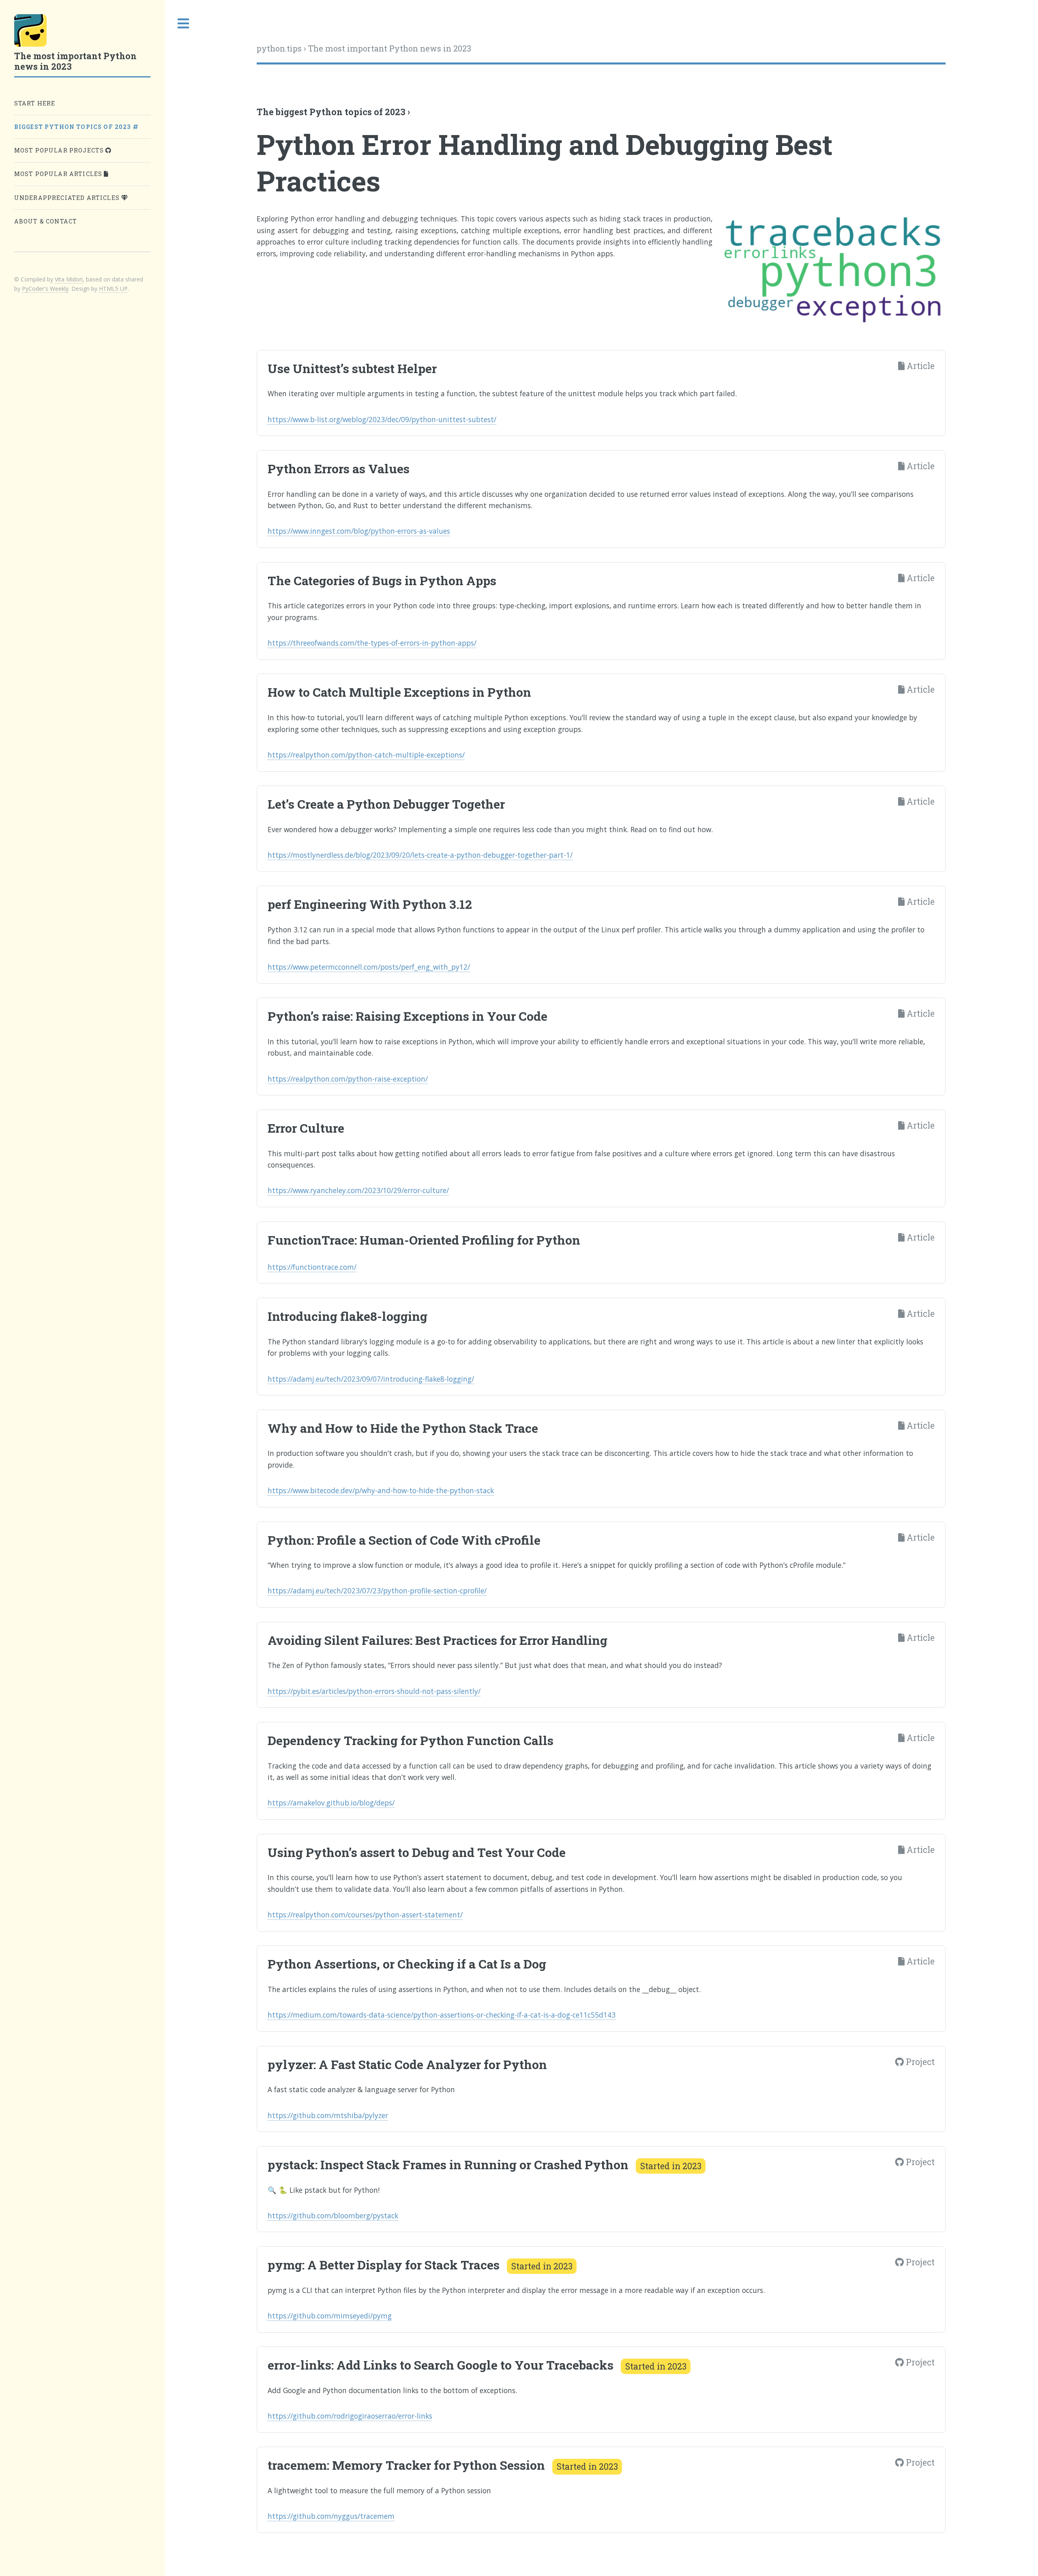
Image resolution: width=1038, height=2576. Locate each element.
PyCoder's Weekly (45, 289)
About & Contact (46, 221)
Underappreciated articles (68, 198)
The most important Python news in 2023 (390, 48)
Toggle (184, 24)
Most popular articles (59, 174)
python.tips (279, 48)
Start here (35, 103)
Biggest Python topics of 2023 (74, 127)
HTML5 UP (113, 289)
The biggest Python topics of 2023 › (333, 112)
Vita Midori (69, 279)
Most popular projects (60, 150)
